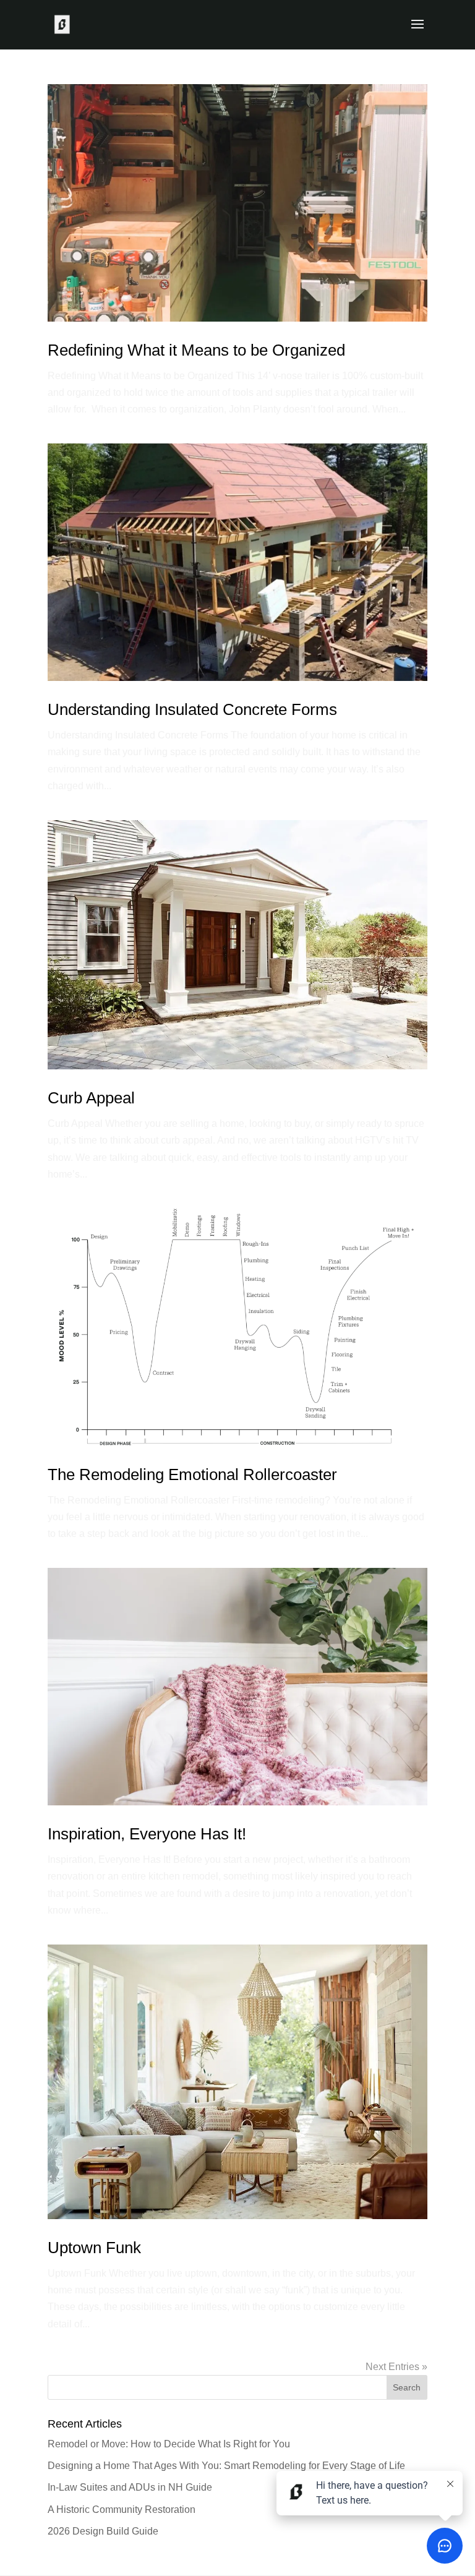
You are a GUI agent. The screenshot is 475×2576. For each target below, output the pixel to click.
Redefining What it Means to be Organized (196, 350)
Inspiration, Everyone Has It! (147, 1834)
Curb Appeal (91, 1098)
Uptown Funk (94, 2248)
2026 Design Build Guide (103, 2531)
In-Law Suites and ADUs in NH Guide (130, 2487)
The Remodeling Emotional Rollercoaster (192, 1474)
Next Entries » (396, 2367)
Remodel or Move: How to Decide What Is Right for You (169, 2444)
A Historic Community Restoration (122, 2510)
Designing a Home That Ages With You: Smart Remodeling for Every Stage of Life (226, 2466)
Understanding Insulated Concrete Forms (192, 709)
